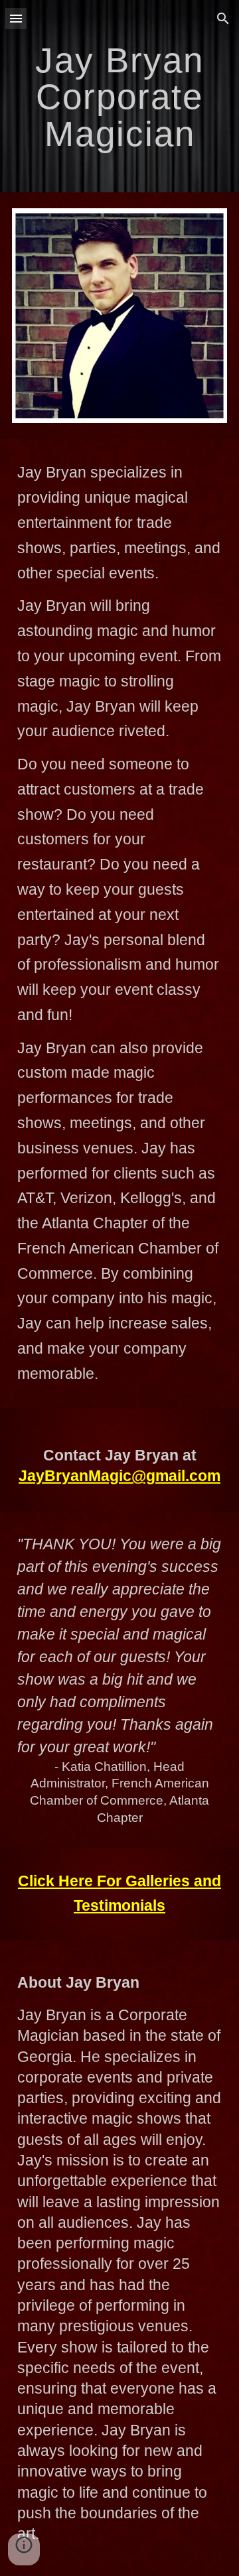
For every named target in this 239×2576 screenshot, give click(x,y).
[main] (119, 96)
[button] (16, 18)
